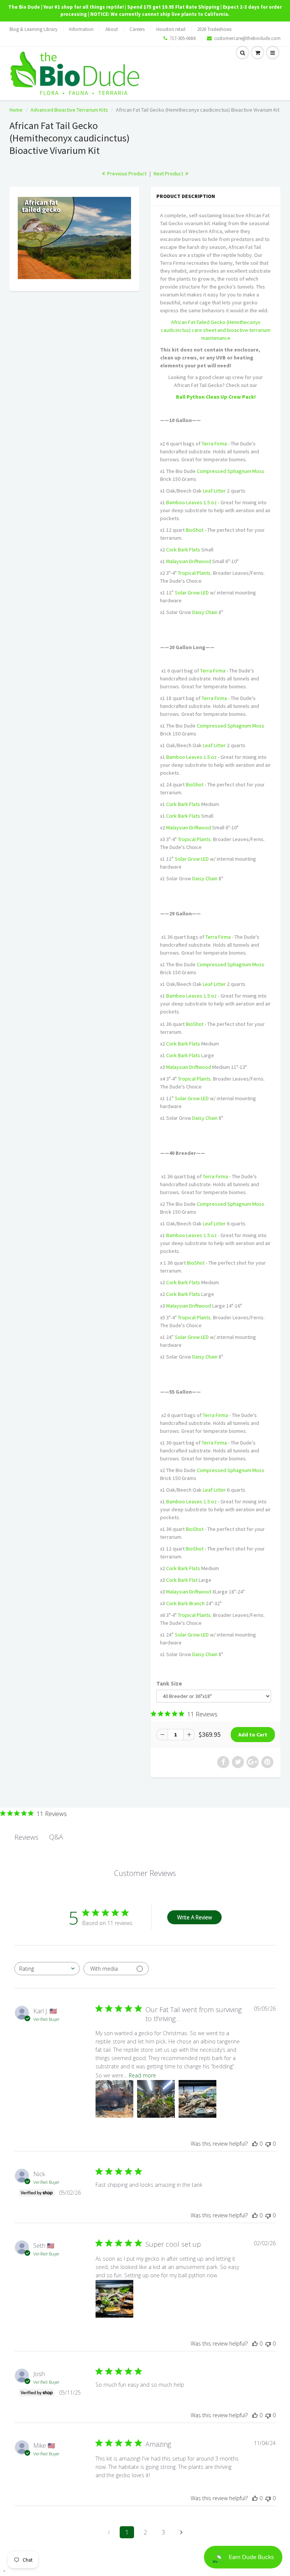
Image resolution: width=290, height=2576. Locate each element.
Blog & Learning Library (33, 29)
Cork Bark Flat (182, 1580)
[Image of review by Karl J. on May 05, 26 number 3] (197, 2099)
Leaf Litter (214, 491)
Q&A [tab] (56, 1837)
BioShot (195, 530)
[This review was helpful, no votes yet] (255, 2144)
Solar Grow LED (192, 593)
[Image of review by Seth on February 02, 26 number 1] (114, 2299)
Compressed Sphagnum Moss (231, 471)
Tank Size (169, 1683)
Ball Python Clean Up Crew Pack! (216, 397)
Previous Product (126, 173)
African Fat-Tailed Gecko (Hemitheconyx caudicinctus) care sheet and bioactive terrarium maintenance (216, 330)
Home (16, 110)
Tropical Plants (194, 573)
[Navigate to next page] (181, 2532)
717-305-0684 (182, 38)
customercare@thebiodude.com (247, 38)
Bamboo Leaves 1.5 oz (191, 502)
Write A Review (194, 1917)
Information (81, 29)
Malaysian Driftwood (189, 561)
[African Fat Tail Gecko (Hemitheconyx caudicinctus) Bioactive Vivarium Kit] (74, 238)
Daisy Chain (205, 612)
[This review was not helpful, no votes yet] (268, 2144)
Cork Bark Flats (183, 550)
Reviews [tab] (26, 1837)
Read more (142, 2075)
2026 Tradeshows (214, 29)
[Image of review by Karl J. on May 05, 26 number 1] (114, 2099)
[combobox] (47, 1969)
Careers (137, 29)
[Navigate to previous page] (109, 2532)
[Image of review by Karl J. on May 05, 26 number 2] (156, 2099)
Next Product (169, 173)
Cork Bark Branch (185, 1603)
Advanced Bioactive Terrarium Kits (69, 110)
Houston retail (171, 29)
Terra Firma (214, 444)
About (112, 29)
